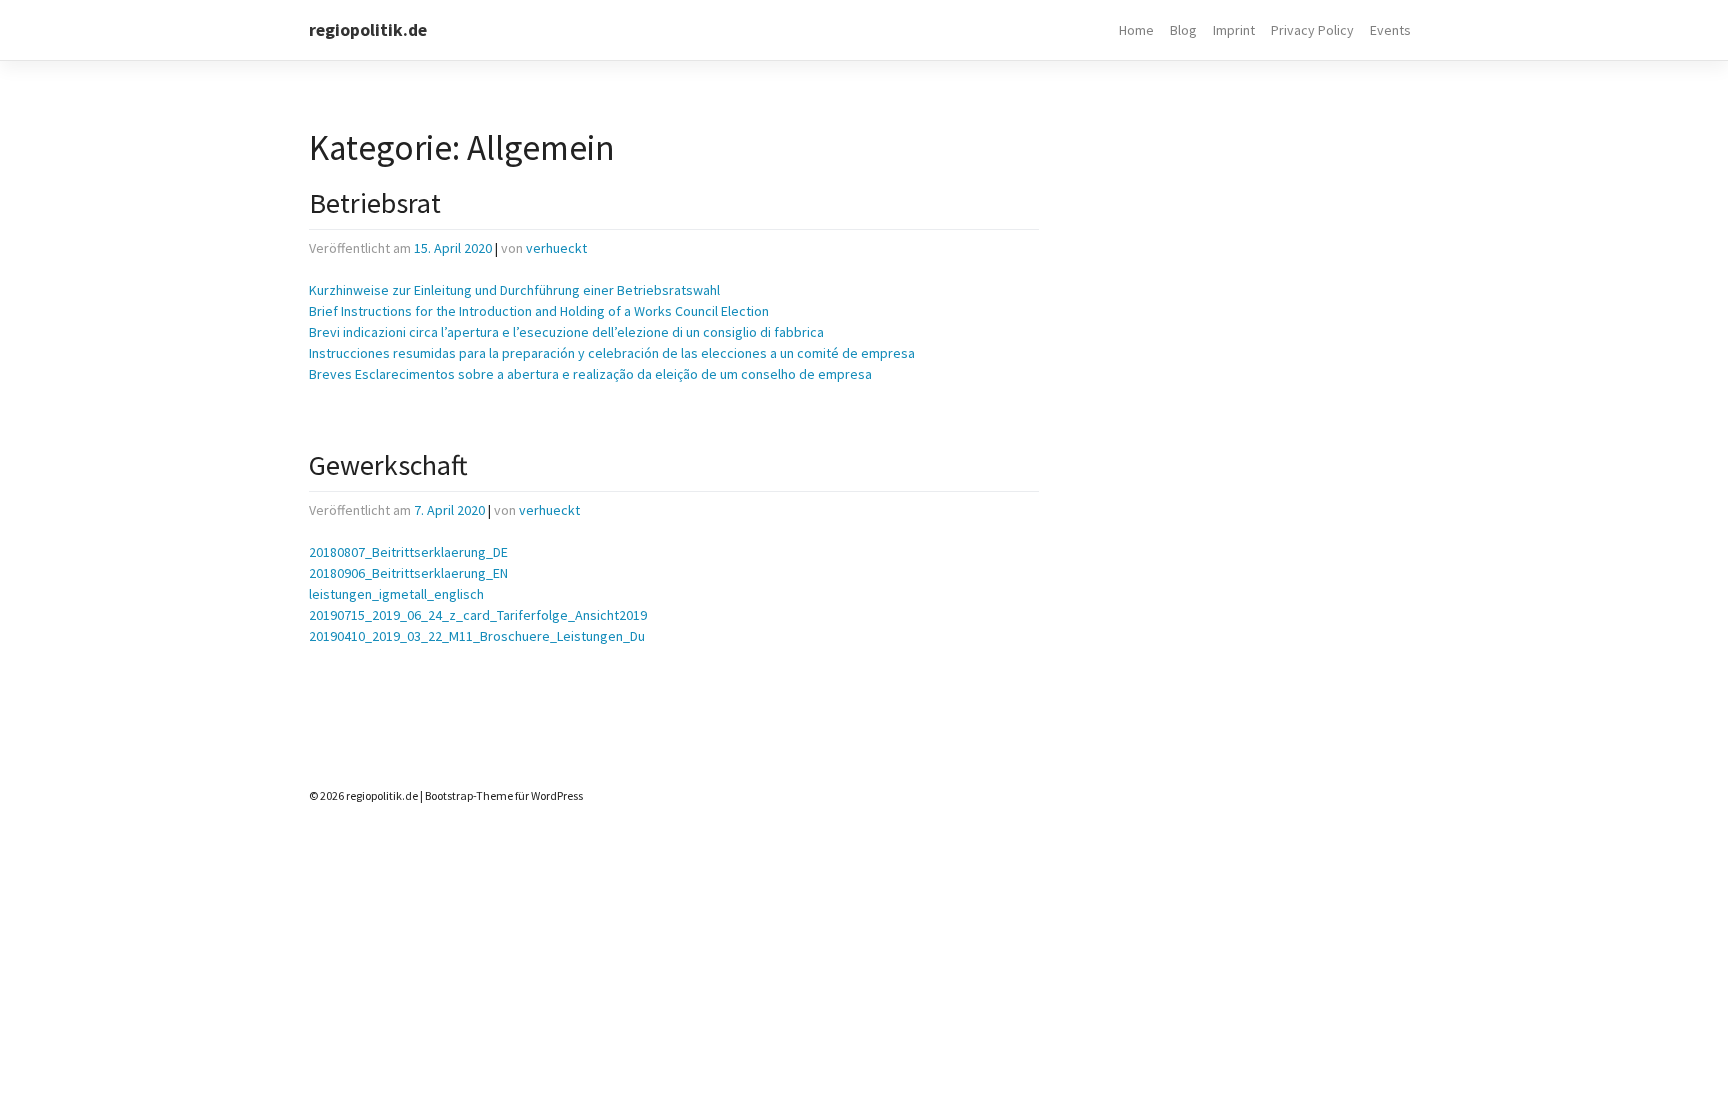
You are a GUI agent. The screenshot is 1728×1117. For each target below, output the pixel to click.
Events (1390, 30)
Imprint (1234, 30)
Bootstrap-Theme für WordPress (504, 795)
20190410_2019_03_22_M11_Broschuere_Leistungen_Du (477, 636)
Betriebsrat (375, 203)
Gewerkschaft (388, 465)
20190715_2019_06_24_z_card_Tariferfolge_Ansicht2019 (478, 615)
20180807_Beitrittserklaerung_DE (408, 552)
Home (1136, 30)
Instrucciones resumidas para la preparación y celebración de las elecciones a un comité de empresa (612, 353)
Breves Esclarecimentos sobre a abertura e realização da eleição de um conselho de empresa (590, 374)
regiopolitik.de (368, 30)
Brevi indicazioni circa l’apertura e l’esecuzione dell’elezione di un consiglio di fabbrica (566, 332)
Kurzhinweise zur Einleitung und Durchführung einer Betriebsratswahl (514, 290)
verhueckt (556, 248)
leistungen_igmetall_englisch (396, 594)
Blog (1183, 30)
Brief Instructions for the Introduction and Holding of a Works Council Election (539, 311)
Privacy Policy (1312, 30)
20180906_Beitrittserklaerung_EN (408, 573)
